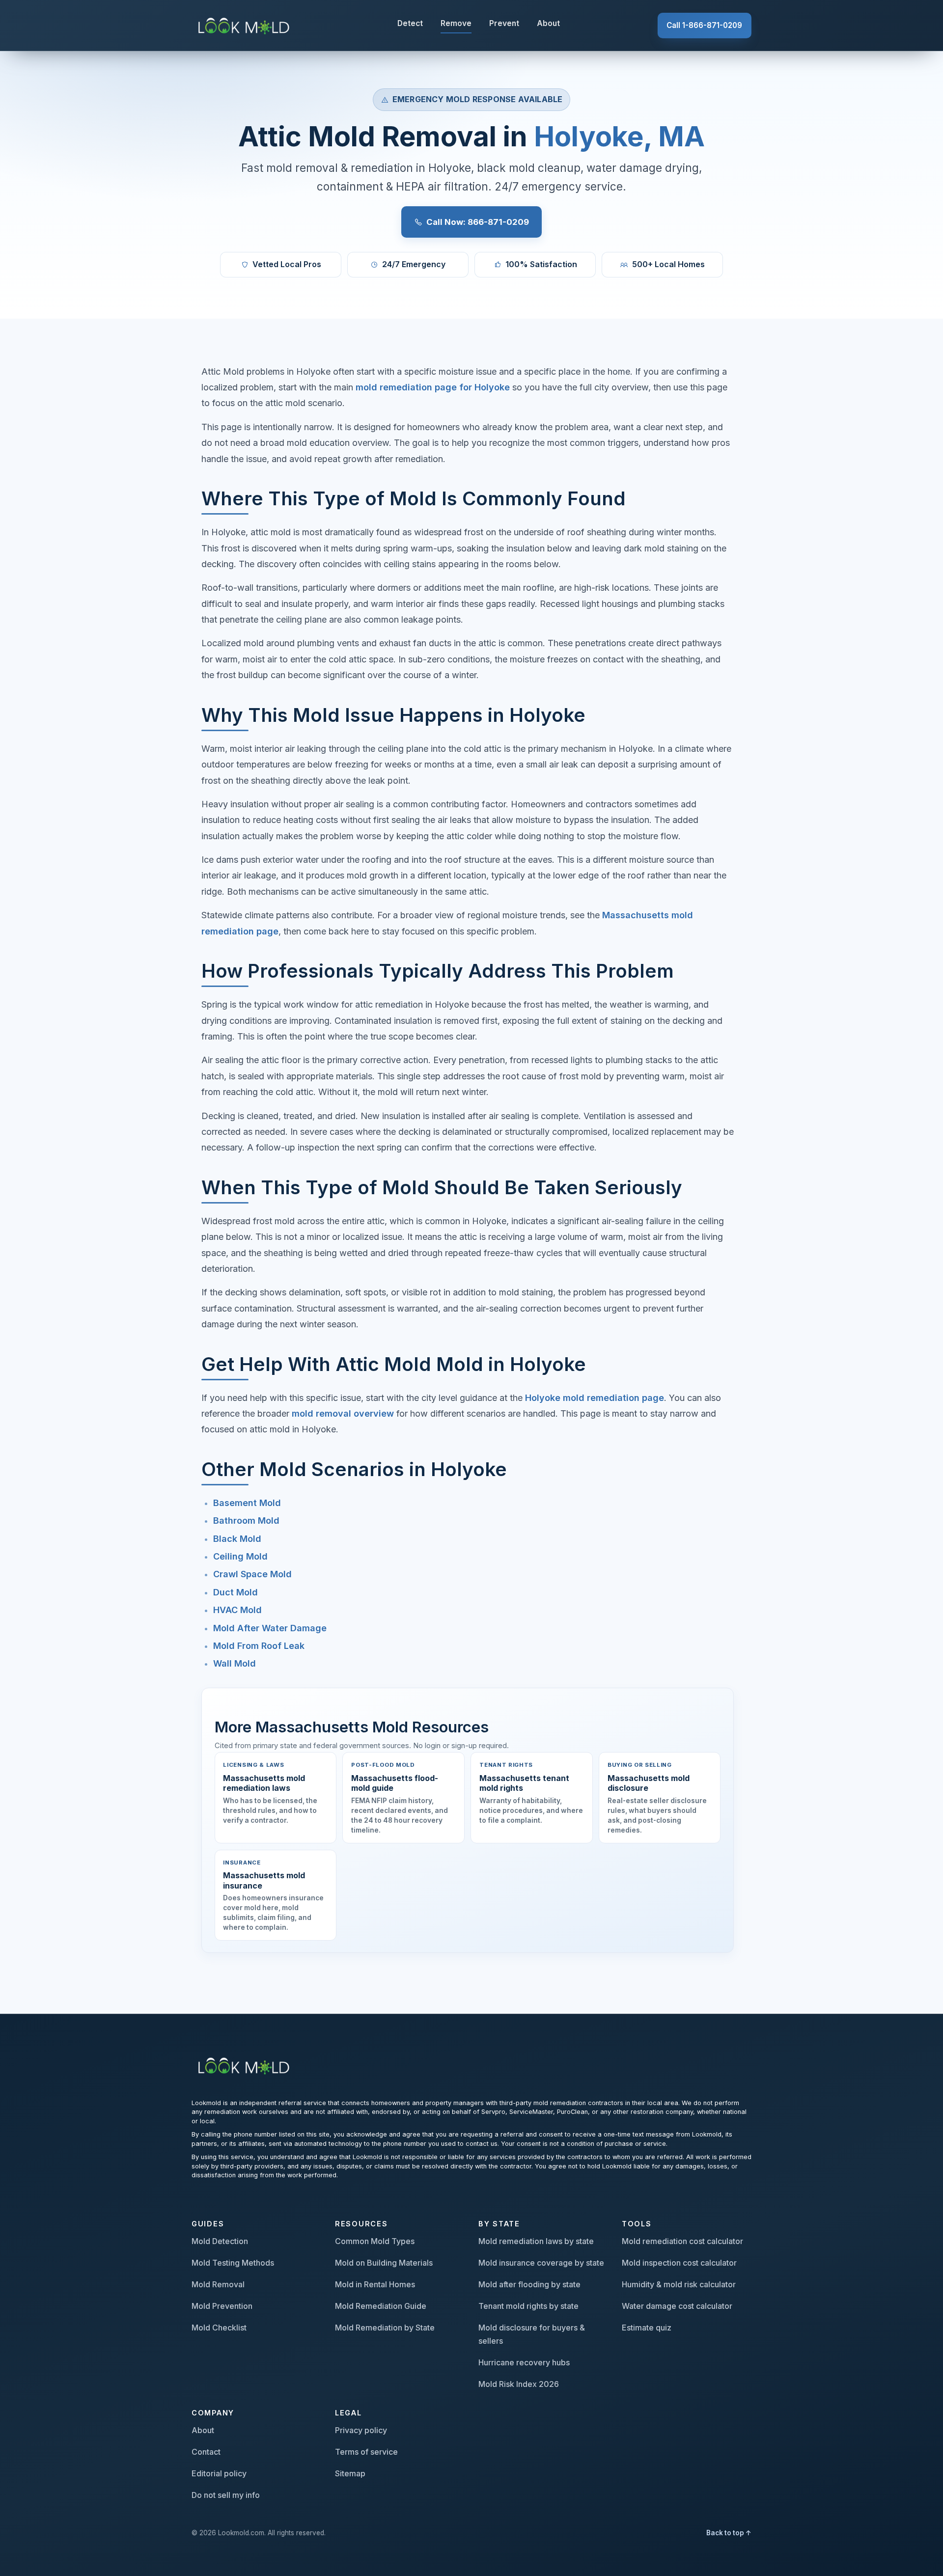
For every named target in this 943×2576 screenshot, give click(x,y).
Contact (206, 2452)
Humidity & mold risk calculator (679, 2284)
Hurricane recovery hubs (524, 2362)
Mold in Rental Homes (375, 2284)
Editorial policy (219, 2473)
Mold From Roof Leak (259, 1646)
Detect (410, 23)
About (548, 23)
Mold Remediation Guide (381, 2306)
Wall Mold (235, 1663)
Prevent (504, 23)
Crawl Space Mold (252, 1574)
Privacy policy (361, 2430)
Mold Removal (218, 2284)
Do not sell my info (226, 2495)
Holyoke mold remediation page (595, 1398)
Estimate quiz (647, 2328)
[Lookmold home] (246, 2065)
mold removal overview (343, 1413)
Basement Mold (247, 1503)
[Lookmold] (246, 25)
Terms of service (366, 2452)
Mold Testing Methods (233, 2263)
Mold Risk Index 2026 (519, 2384)
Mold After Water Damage (270, 1628)
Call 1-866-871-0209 (704, 25)
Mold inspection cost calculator (679, 2263)
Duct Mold (236, 1592)
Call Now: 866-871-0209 (478, 222)
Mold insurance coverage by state (541, 2263)
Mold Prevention (222, 2306)
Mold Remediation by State (385, 2328)
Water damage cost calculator (677, 2306)
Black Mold (237, 1539)
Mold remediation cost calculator (682, 2241)
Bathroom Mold (246, 1521)
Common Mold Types (375, 2241)
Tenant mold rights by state (528, 2306)
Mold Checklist (219, 2328)
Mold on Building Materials (384, 2263)
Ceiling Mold (240, 1556)
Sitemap (350, 2473)
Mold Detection (220, 2241)
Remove (456, 23)
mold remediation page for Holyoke (433, 387)
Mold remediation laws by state (536, 2241)
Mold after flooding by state (529, 2284)
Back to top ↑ (729, 2533)
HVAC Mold (237, 1610)
